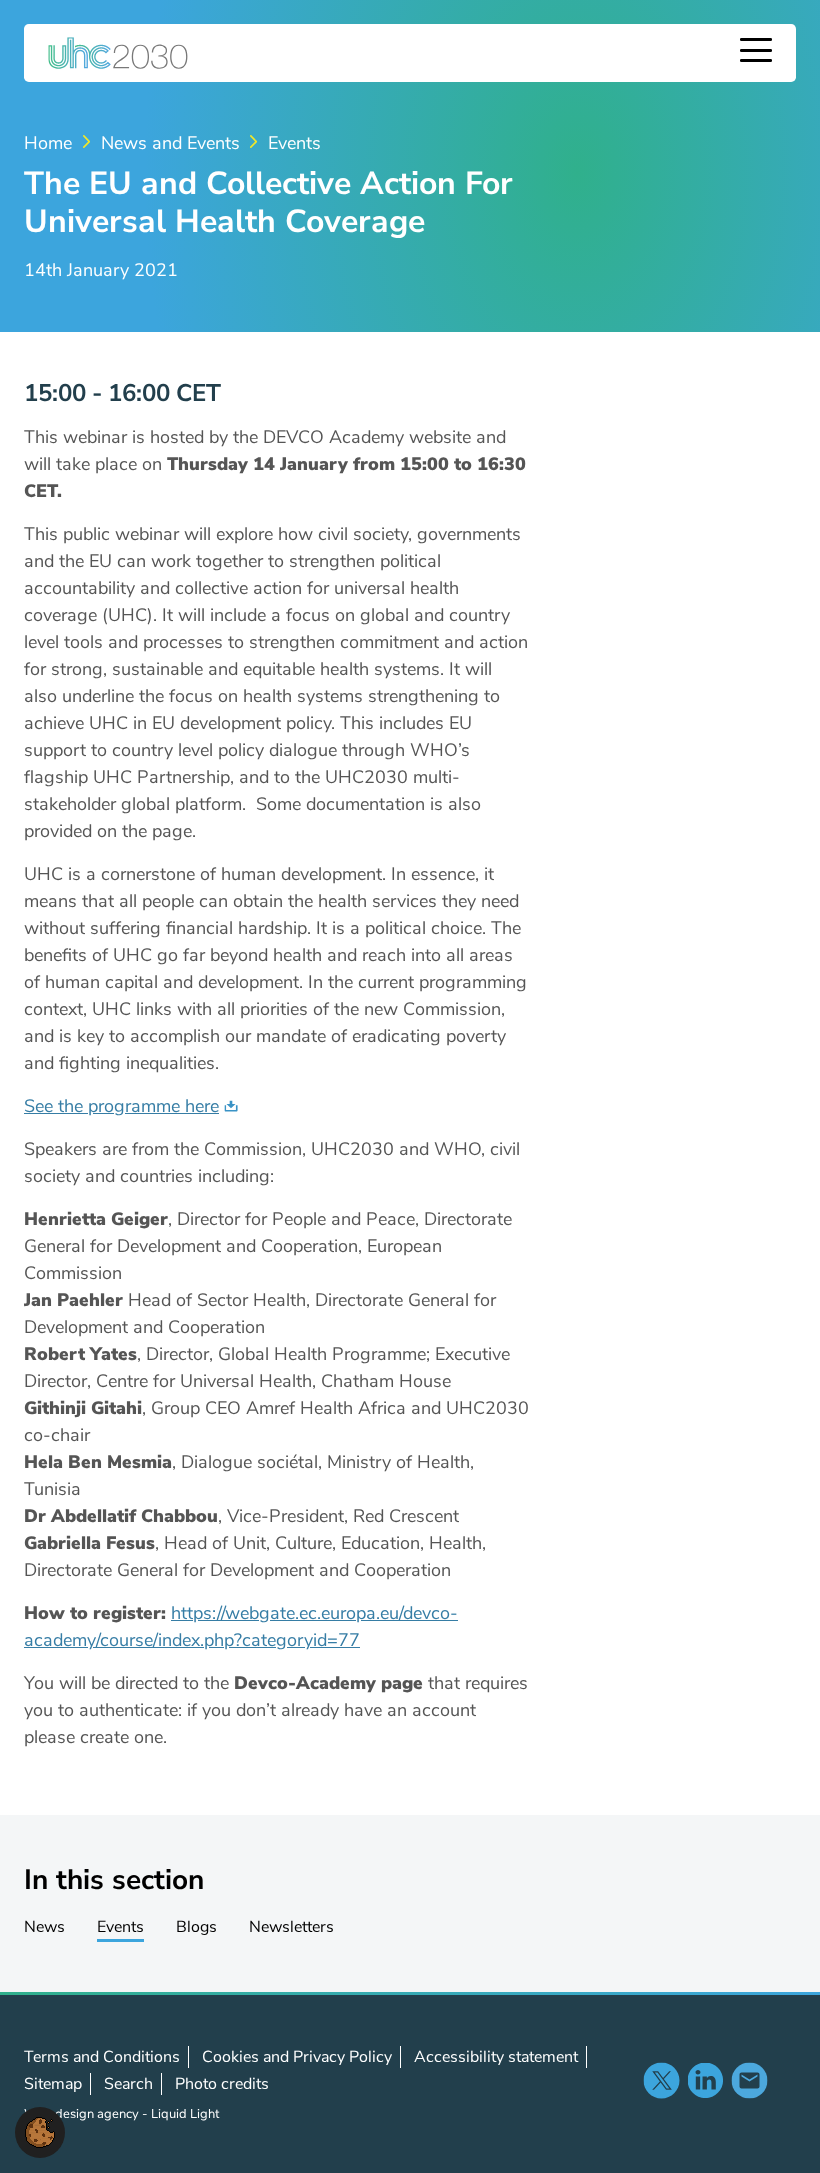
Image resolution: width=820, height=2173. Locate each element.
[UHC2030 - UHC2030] (118, 53)
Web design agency (83, 2114)
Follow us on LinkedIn (705, 2080)
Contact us (749, 2080)
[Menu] (756, 52)
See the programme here (121, 1106)
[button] (40, 2131)
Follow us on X (661, 2080)
